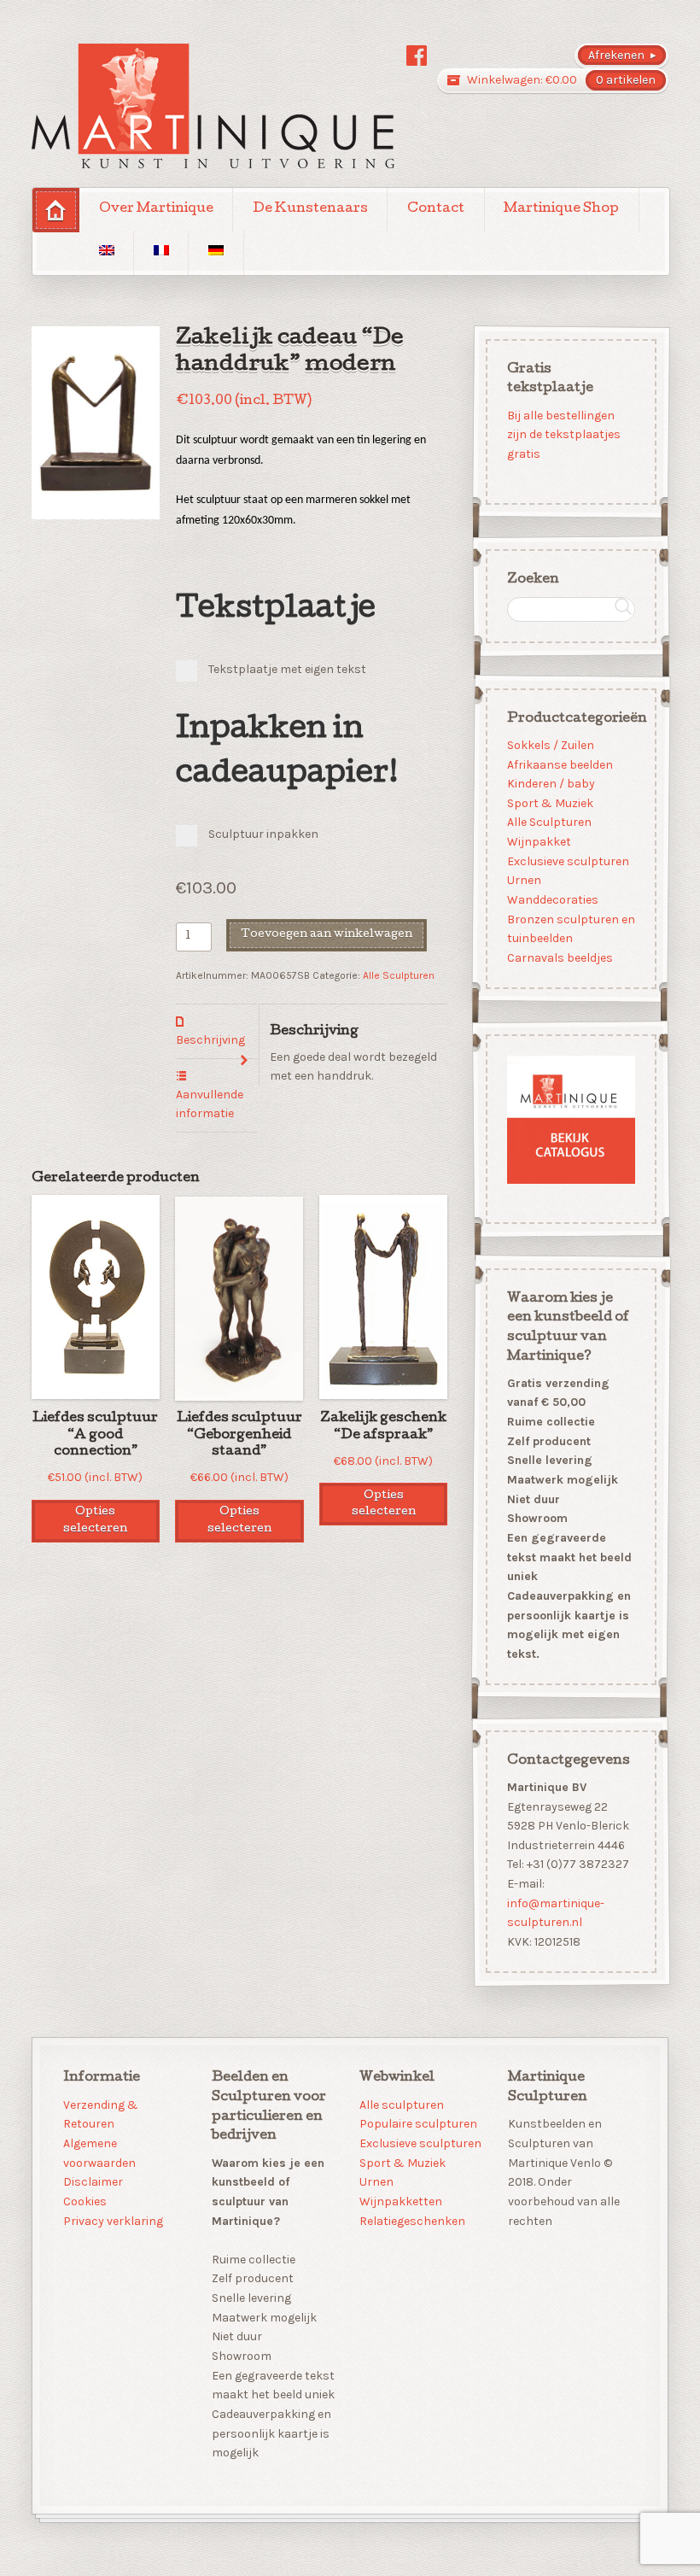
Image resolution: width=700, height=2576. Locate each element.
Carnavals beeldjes (559, 958)
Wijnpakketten (401, 2201)
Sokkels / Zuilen (550, 745)
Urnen (523, 880)
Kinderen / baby (550, 784)
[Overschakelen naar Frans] (161, 253)
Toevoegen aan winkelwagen (327, 935)
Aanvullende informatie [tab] (210, 1104)
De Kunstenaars (310, 209)
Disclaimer (93, 2182)
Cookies (85, 2201)
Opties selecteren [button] (95, 1520)
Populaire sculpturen (418, 2124)
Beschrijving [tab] (210, 1040)
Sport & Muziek (549, 802)
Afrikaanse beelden (559, 764)
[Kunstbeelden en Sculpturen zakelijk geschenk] (213, 106)
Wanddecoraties (552, 900)
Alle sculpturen (402, 2105)
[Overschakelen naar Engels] (106, 253)
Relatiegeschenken (412, 2221)
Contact (436, 209)
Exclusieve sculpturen (567, 861)
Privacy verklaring (113, 2221)
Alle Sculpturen (399, 975)
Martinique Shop (561, 209)
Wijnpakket (538, 842)
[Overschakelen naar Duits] (216, 253)
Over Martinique (156, 209)
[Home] (56, 210)
